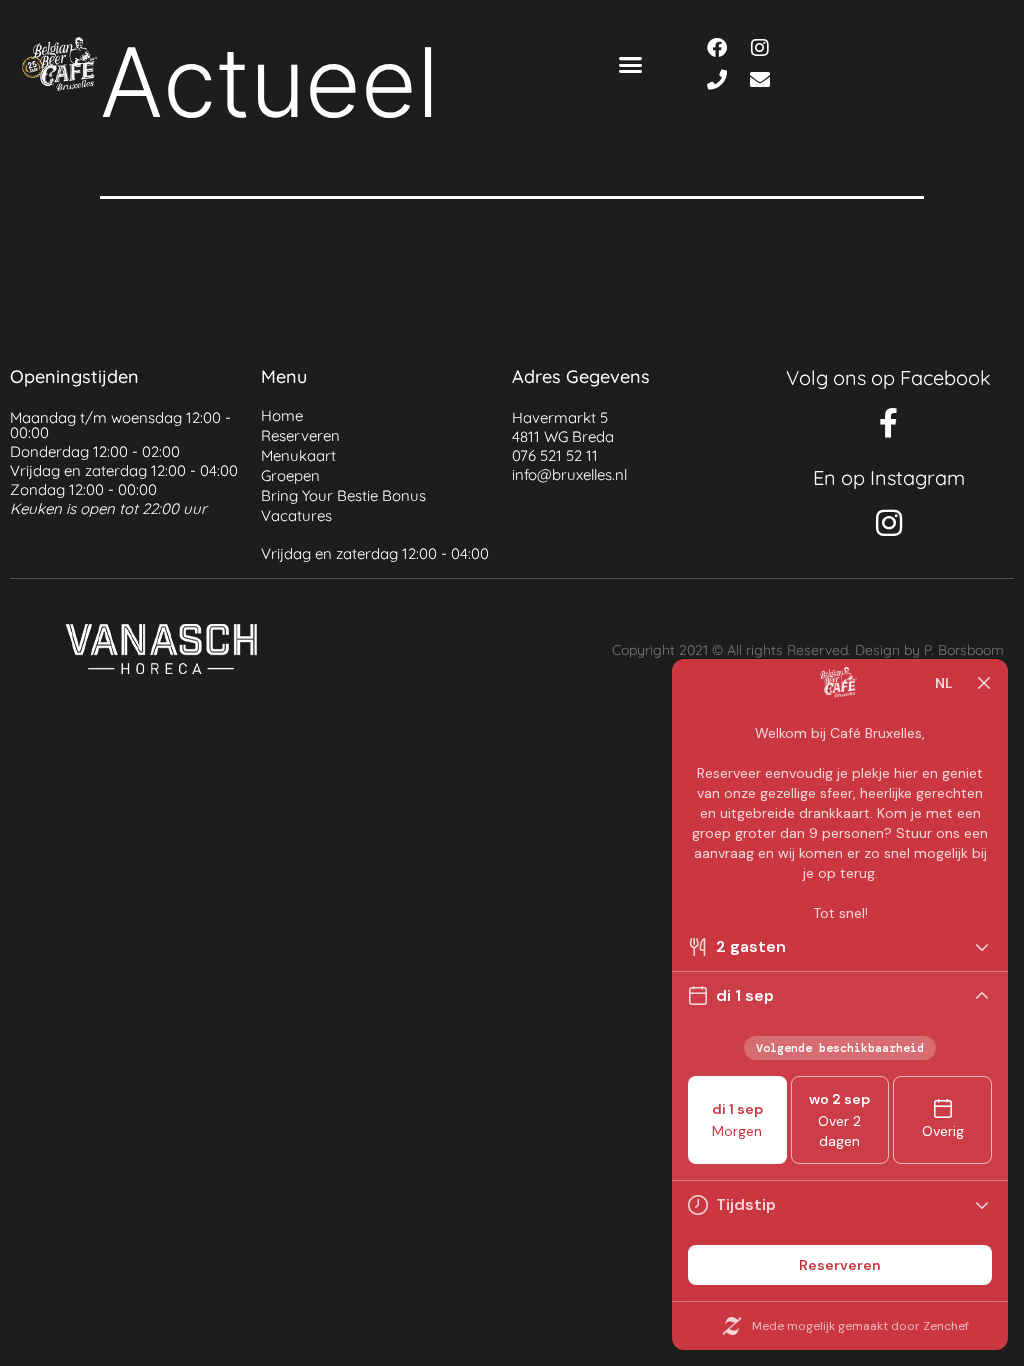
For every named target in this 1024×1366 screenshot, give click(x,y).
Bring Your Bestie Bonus (343, 495)
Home (282, 415)
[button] (631, 64)
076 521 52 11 (555, 455)
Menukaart (298, 455)
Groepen (290, 475)
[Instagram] (760, 48)
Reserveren (300, 435)
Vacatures (296, 515)
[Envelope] (760, 80)
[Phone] (717, 80)
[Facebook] (717, 48)
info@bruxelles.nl (569, 474)
